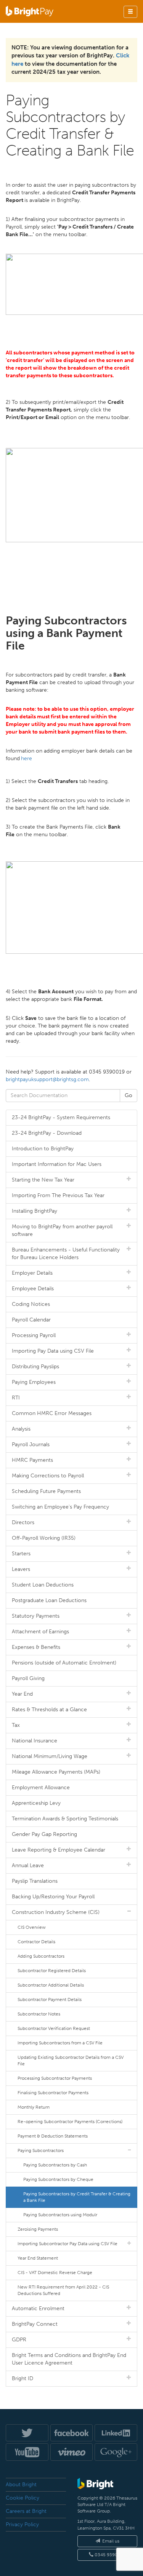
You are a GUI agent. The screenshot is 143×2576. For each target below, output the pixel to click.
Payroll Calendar (31, 1320)
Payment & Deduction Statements (53, 2136)
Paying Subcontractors (41, 2150)
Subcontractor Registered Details (52, 1971)
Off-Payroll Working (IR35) (44, 1538)
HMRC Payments (32, 1460)
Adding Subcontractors (41, 1956)
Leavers (21, 1569)
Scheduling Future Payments (46, 1491)
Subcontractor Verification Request (54, 2028)
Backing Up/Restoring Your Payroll (53, 1897)
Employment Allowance (41, 1787)
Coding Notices (31, 1304)
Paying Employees (34, 1382)
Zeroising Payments (38, 2229)
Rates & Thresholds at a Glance (49, 1710)
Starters (21, 1554)
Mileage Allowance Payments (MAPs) (56, 1772)
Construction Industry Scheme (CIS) (56, 1912)
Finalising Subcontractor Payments (53, 2093)
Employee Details (33, 1289)
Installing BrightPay (35, 1211)
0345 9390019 (110, 2555)
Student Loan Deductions (43, 1585)
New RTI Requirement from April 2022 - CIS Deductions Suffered (63, 2290)
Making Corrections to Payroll (48, 1476)
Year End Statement (38, 2258)
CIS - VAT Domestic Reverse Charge (55, 2273)
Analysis (21, 1429)
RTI (16, 1398)
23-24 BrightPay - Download (47, 1133)
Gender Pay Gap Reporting (44, 1834)
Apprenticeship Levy (36, 1803)
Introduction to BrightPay (43, 1149)
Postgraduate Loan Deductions (49, 1600)
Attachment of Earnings (40, 1632)
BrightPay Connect (35, 2324)
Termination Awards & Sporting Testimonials (65, 1819)
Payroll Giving (28, 1678)
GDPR (19, 2340)
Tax (16, 1725)
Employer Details (32, 1273)
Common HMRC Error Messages (52, 1413)
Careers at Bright (26, 2511)
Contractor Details (36, 1942)
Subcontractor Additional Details (51, 1985)
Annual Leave (28, 1865)
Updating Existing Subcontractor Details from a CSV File (71, 2061)
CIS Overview (32, 1927)
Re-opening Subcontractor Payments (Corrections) (70, 2122)
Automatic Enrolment (38, 2308)
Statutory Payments (36, 1616)
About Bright (21, 2485)
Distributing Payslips (35, 1367)
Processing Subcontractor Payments (55, 2078)
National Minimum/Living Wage (50, 1756)
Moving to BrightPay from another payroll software (62, 1230)
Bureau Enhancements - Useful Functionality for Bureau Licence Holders (66, 1254)
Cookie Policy (22, 2498)
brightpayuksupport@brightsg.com (47, 1079)
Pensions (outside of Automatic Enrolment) (64, 1663)
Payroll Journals (31, 1444)
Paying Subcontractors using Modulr (60, 2215)
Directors (23, 1522)
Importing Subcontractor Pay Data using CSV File (67, 2244)
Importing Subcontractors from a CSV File (60, 2043)
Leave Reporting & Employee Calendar (59, 1850)
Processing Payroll (34, 1335)
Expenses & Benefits (36, 1647)
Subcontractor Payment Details (50, 1999)
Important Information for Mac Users (57, 1164)
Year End (22, 1694)
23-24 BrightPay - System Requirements (61, 1117)
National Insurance (35, 1741)
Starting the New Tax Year (43, 1180)
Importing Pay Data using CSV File (53, 1351)
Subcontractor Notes (39, 2014)
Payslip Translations (35, 1881)
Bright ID (22, 2378)
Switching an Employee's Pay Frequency (60, 1507)
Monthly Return (34, 2107)
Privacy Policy (22, 2524)
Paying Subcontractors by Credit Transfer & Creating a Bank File (77, 2197)
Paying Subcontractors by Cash (55, 2165)
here (27, 758)
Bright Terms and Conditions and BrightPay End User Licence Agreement (69, 2359)
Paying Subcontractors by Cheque (58, 2179)
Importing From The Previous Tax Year (58, 1195)
